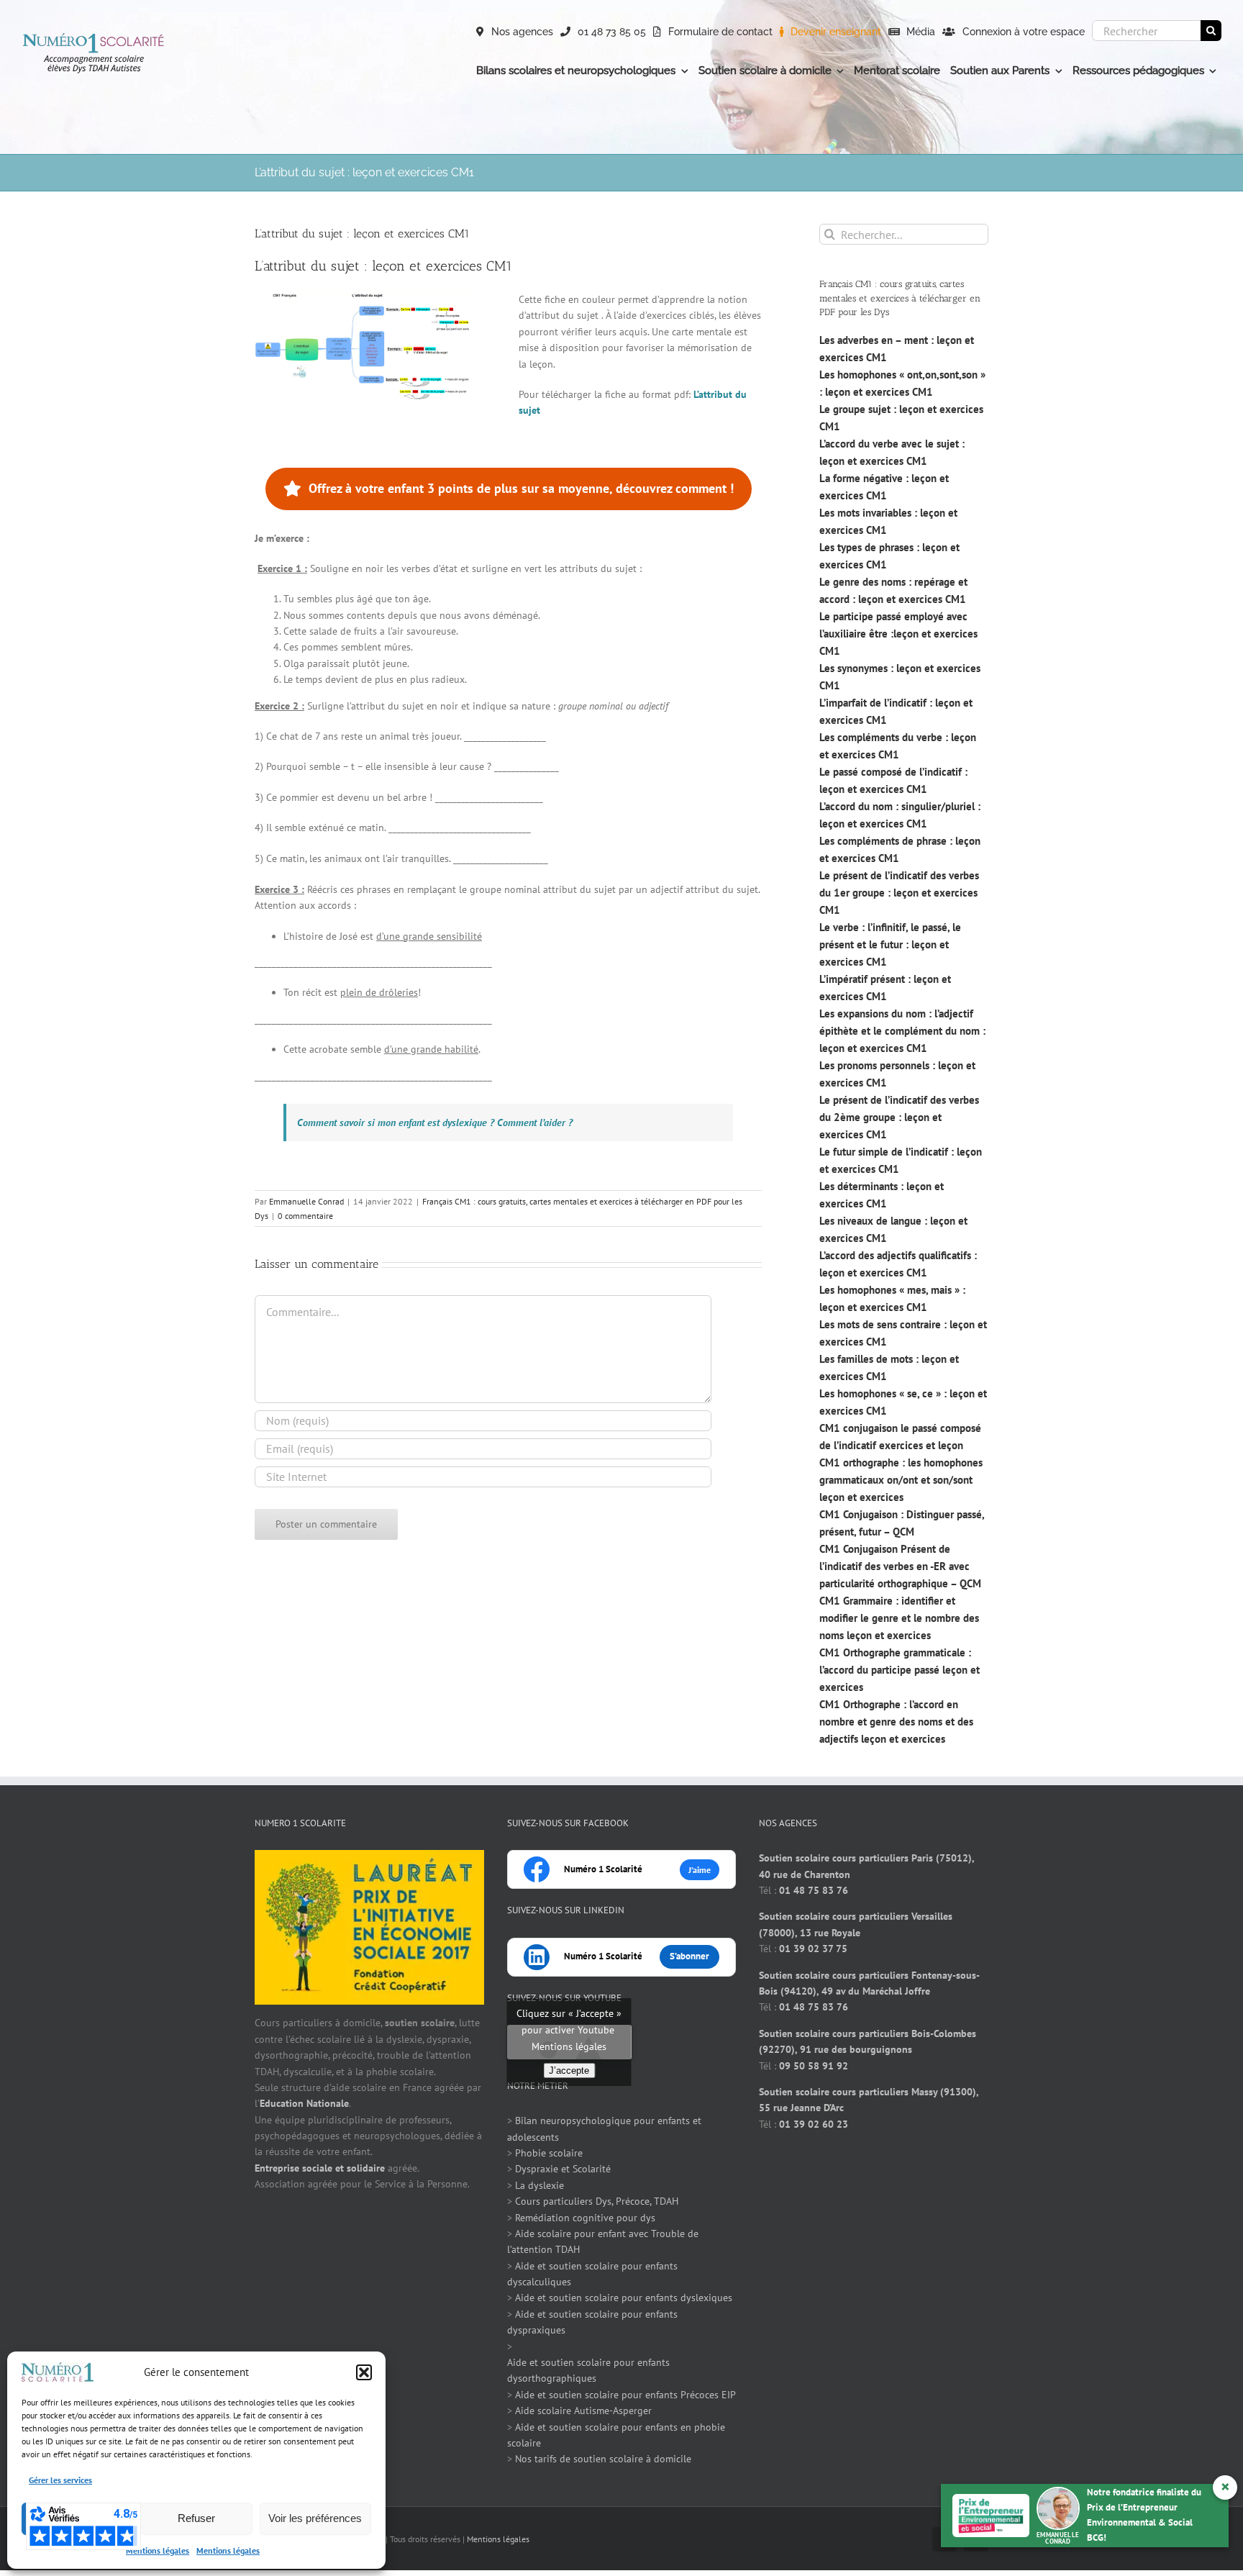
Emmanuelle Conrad (306, 1201)
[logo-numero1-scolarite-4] (94, 37)
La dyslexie (539, 2185)
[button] (364, 2372)
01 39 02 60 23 (814, 2124)
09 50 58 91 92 (814, 2066)
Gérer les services (60, 2480)
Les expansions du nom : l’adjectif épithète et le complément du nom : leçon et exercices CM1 (902, 1031)
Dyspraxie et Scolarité (563, 2169)
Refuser (196, 2518)
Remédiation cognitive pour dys (585, 2218)
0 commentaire (305, 1216)
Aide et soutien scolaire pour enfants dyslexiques (624, 2298)
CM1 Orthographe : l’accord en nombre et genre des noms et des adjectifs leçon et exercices (896, 1722)
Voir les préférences (315, 2518)
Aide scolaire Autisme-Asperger (583, 2411)
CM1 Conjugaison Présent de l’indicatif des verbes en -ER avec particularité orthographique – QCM (900, 1566)
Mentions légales (158, 2550)
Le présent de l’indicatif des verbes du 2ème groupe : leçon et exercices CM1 (899, 1117)
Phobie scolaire (549, 2153)
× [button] (1225, 2486)
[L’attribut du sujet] (363, 296)
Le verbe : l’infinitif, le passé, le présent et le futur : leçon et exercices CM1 (890, 944)
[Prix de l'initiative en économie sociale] (369, 1858)
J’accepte (569, 2071)
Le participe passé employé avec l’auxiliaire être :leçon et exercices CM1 (898, 634)
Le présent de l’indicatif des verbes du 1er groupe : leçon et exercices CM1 (899, 893)
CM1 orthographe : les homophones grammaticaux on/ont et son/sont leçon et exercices (901, 1480)
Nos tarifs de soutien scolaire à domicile (603, 2459)
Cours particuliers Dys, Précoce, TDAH (597, 2201)
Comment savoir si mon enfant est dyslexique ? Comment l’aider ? (435, 1123)
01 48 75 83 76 (814, 1890)
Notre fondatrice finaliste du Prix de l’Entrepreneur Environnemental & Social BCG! (1133, 2514)
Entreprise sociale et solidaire (320, 2168)
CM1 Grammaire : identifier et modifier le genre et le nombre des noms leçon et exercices (899, 1618)
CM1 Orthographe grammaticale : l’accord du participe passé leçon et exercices (900, 1670)
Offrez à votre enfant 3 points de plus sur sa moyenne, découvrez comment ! (521, 488)
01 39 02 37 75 (813, 1949)
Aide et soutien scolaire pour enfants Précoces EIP (625, 2395)
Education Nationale (304, 2103)
